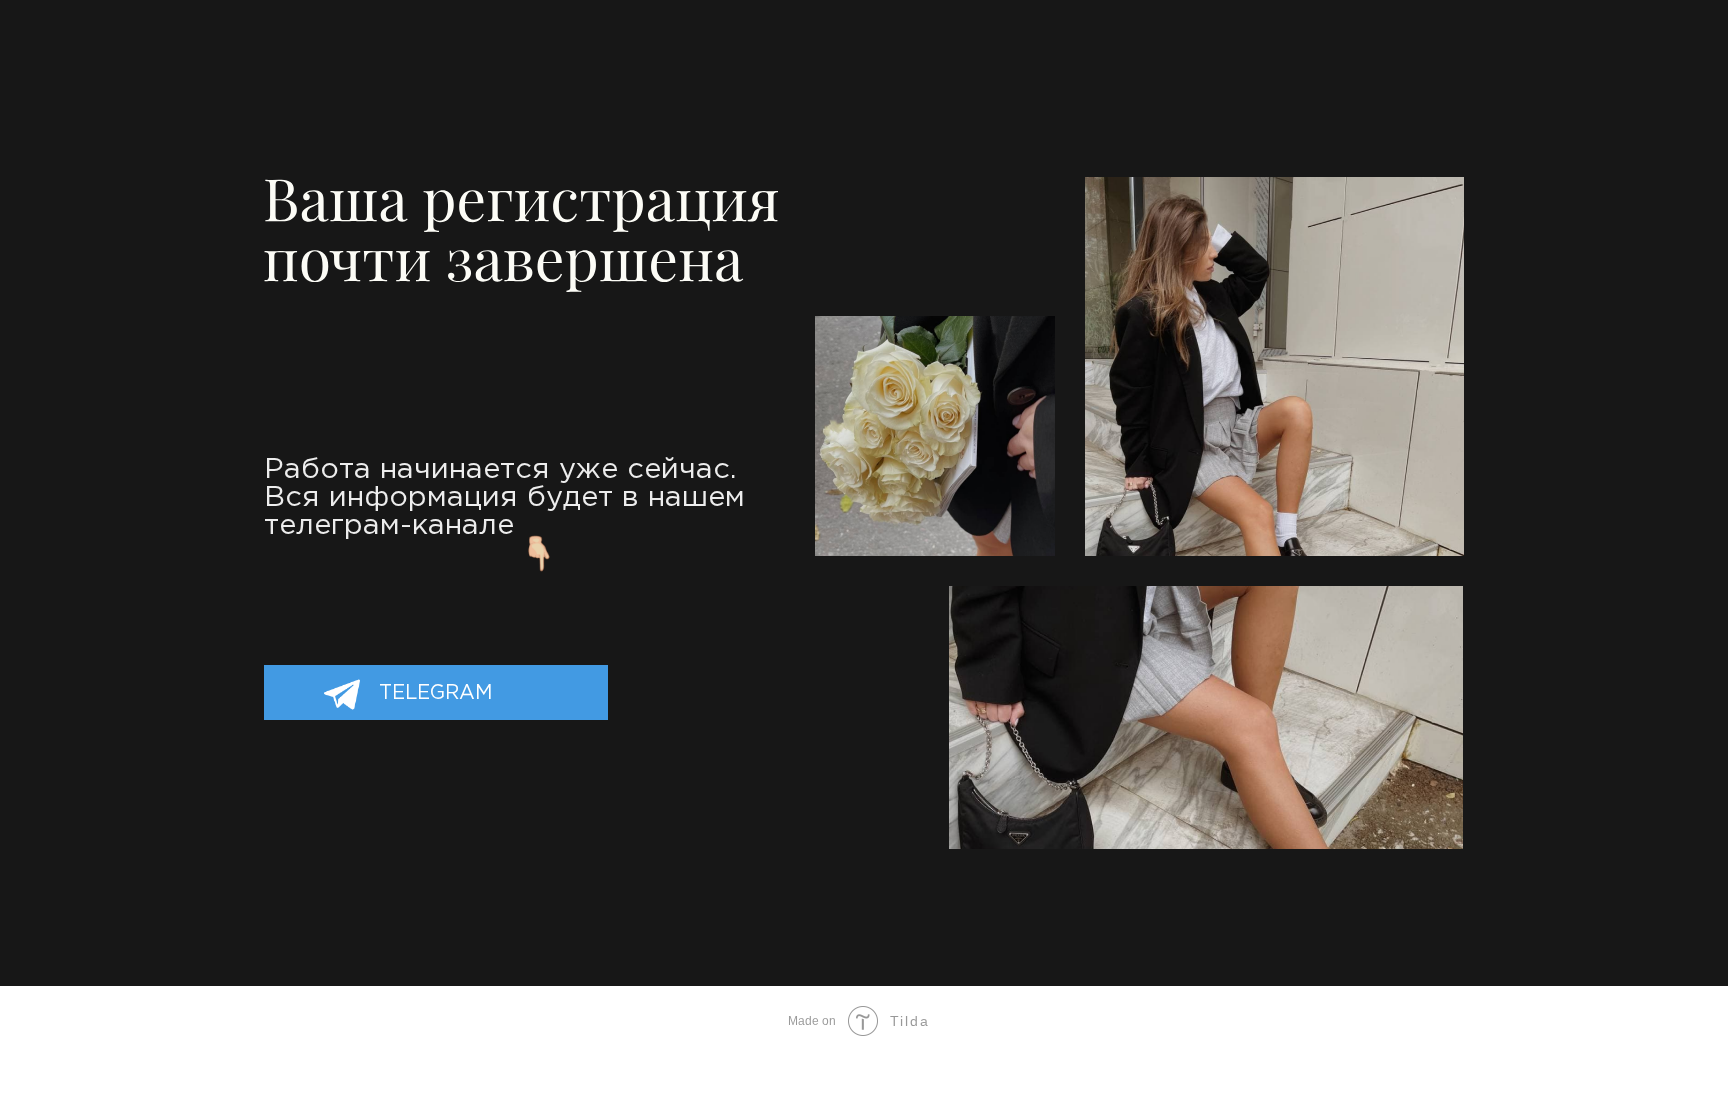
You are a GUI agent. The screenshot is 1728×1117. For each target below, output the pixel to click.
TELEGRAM (436, 693)
